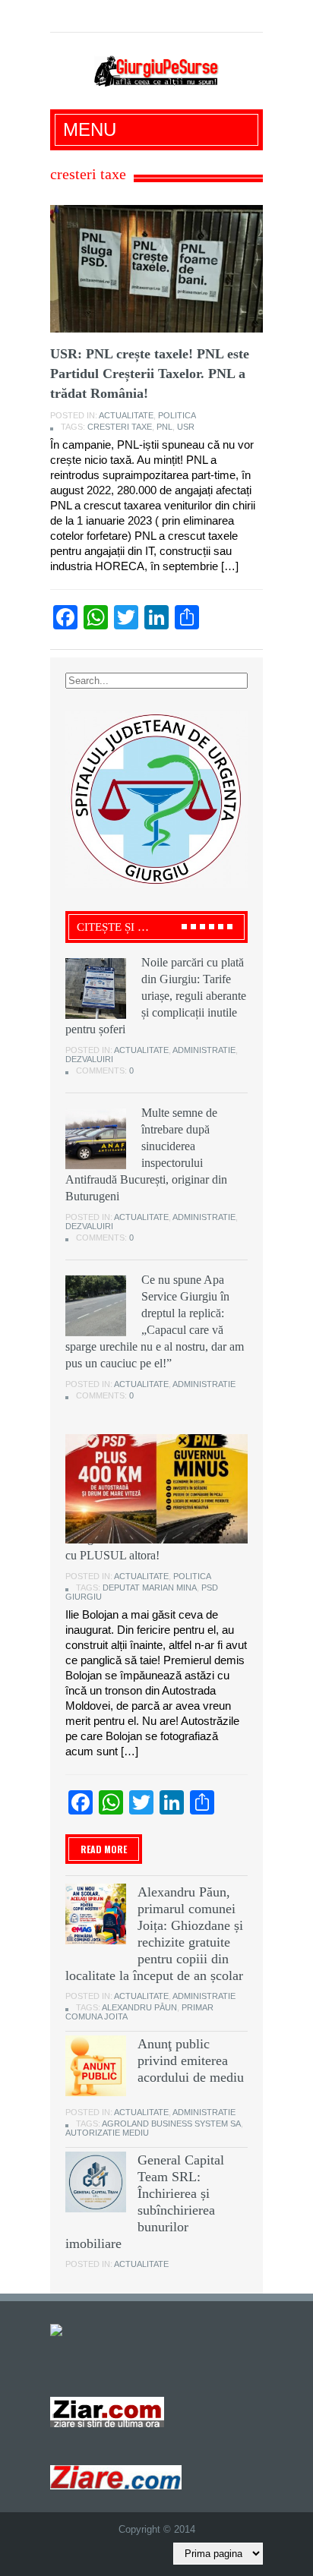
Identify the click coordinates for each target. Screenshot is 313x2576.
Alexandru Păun (139, 2007)
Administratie (204, 1050)
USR (186, 427)
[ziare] (107, 2412)
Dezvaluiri (89, 1059)
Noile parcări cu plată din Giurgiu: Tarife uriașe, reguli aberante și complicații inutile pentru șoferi (156, 996)
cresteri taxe (120, 427)
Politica (177, 415)
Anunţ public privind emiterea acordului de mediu (191, 2060)
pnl (164, 427)
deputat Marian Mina (150, 1588)
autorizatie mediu (107, 2133)
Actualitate (126, 415)
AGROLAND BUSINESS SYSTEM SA (171, 2124)
